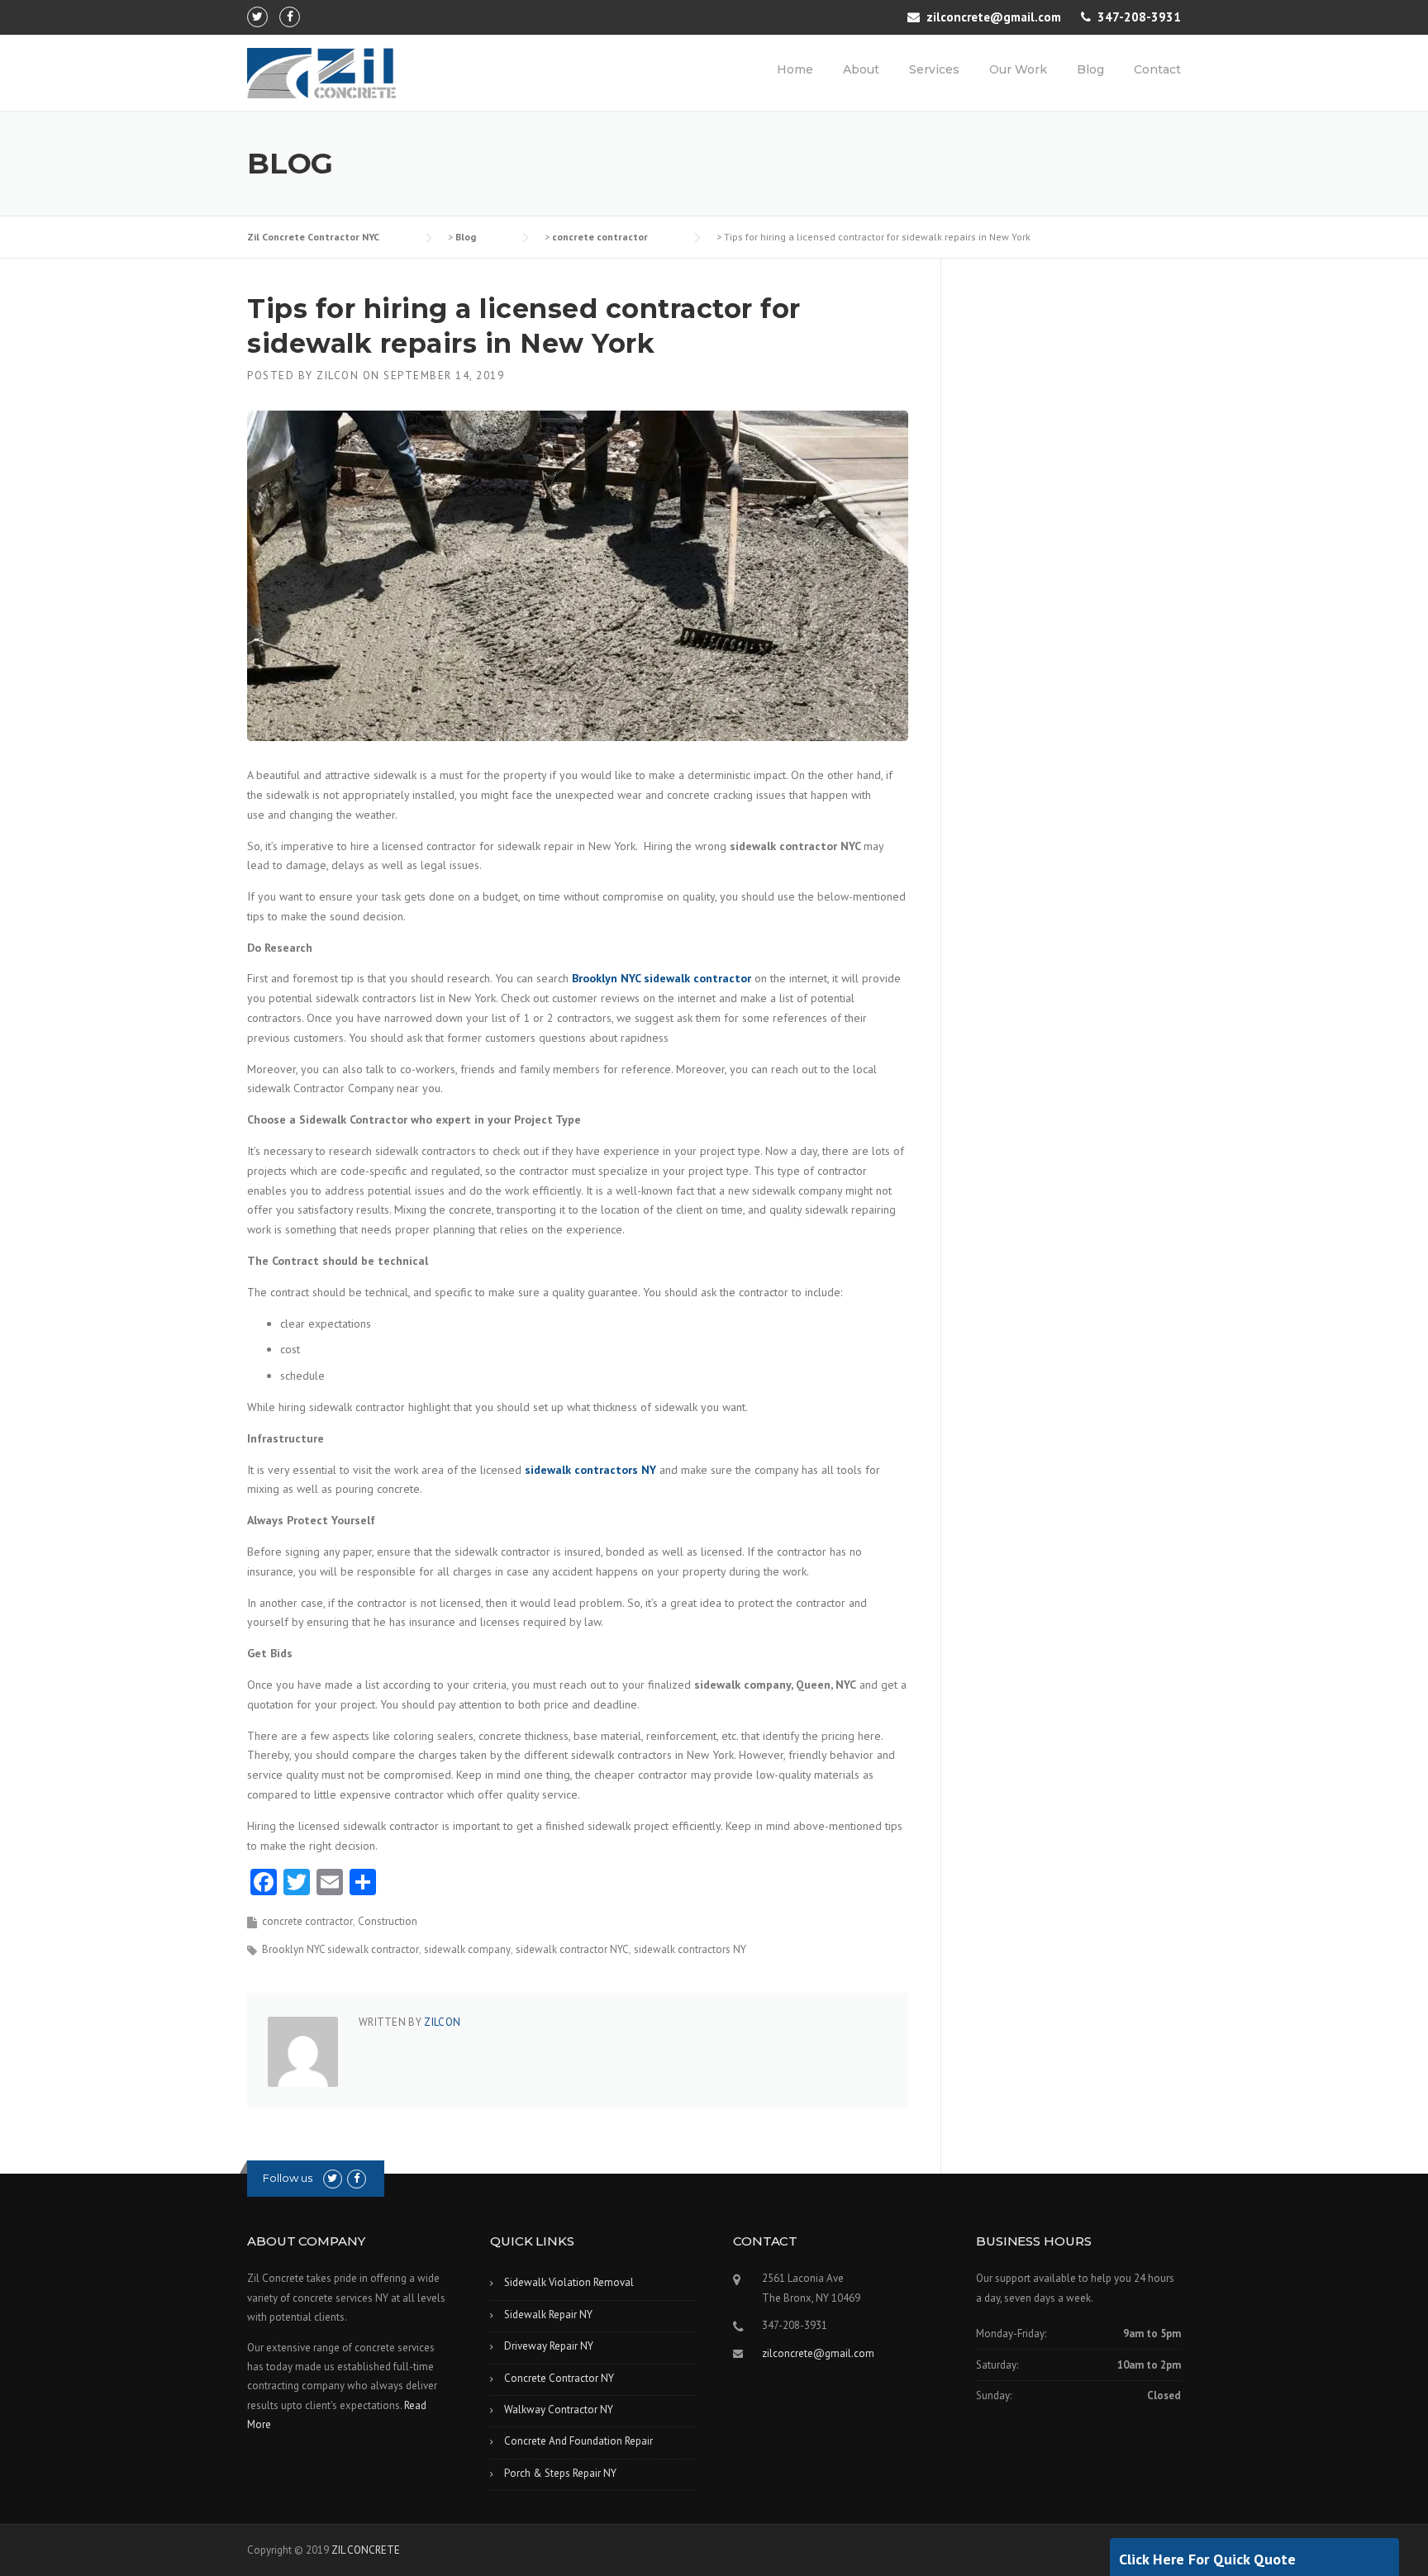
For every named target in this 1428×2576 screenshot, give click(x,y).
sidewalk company (467, 1949)
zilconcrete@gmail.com (994, 17)
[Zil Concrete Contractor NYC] (321, 72)
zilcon (338, 375)
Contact (1157, 69)
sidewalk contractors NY (690, 1949)
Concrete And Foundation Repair (578, 2441)
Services (934, 69)
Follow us (288, 2178)
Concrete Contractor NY (559, 2378)
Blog (1090, 69)
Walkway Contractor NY (559, 2410)
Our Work (1018, 69)
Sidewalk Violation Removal (569, 2282)
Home (795, 69)
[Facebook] (290, 17)
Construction (388, 1921)
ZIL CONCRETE (366, 2550)
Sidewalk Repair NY (548, 2315)
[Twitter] (257, 17)
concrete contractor (307, 1921)
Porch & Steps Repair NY (560, 2473)
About (861, 69)
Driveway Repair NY (549, 2346)
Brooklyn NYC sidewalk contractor (340, 1949)
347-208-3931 (1139, 17)
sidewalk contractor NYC (572, 1949)
